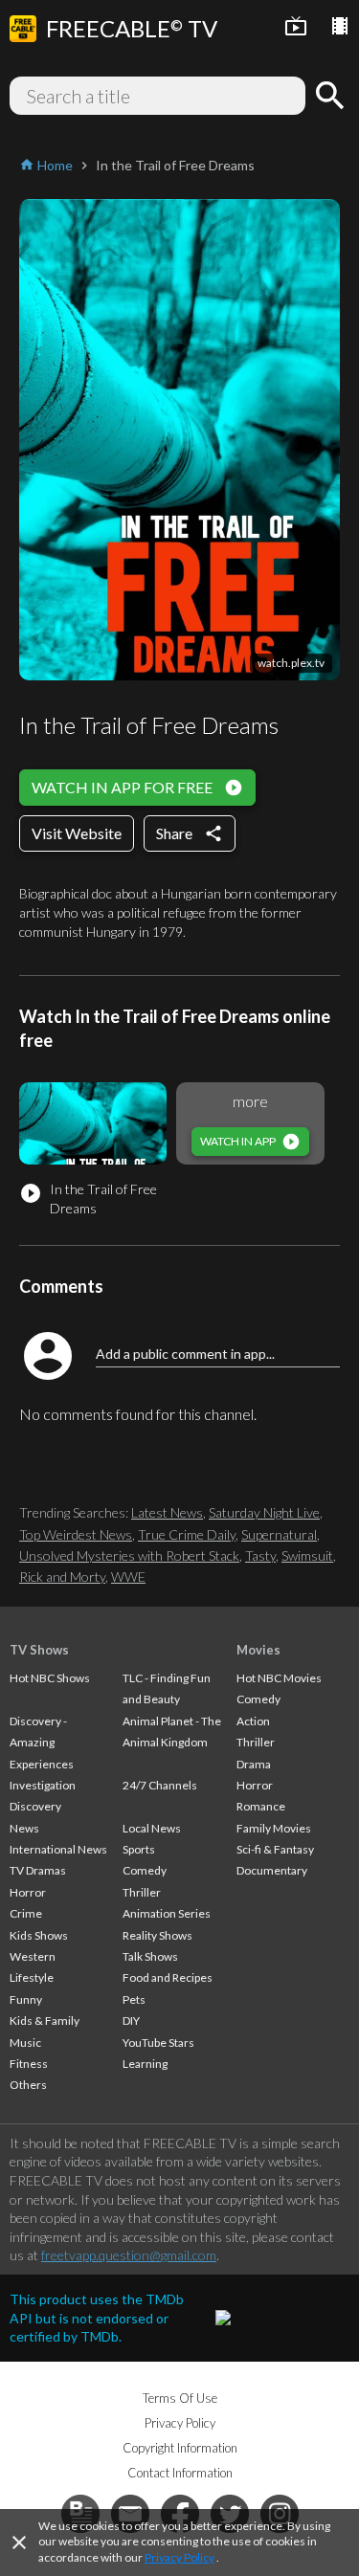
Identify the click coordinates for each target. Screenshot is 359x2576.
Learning (145, 2064)
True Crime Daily (187, 1534)
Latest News (167, 1512)
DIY (131, 2021)
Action (253, 1721)
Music (25, 2043)
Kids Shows (39, 1935)
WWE (128, 1577)
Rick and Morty (62, 1577)
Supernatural (279, 1534)
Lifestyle (32, 1977)
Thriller (142, 1892)
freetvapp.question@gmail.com (129, 2255)
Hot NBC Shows (50, 1678)
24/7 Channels (160, 1785)
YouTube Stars (158, 2043)
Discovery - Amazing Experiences (42, 1743)
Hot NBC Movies (279, 1678)
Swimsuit (307, 1555)
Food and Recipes (168, 1977)
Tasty (260, 1555)
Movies (258, 1650)
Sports (139, 1849)
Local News (152, 1828)
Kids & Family (45, 2021)
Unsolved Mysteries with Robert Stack (129, 1555)
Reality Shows (157, 1935)
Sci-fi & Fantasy (275, 1849)
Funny (26, 1999)
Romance (261, 1806)
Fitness (29, 2064)
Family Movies (274, 1828)
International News (58, 1849)
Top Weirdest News (76, 1534)
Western (33, 1956)
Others (28, 2085)
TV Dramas (38, 1870)
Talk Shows (150, 1956)
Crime (26, 1913)
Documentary (272, 1870)
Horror (28, 1892)
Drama (254, 1764)
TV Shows (39, 1650)
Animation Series (167, 1913)
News (24, 1828)
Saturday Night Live (264, 1512)
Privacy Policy (179, 2557)
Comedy (145, 1870)
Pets (134, 1999)
